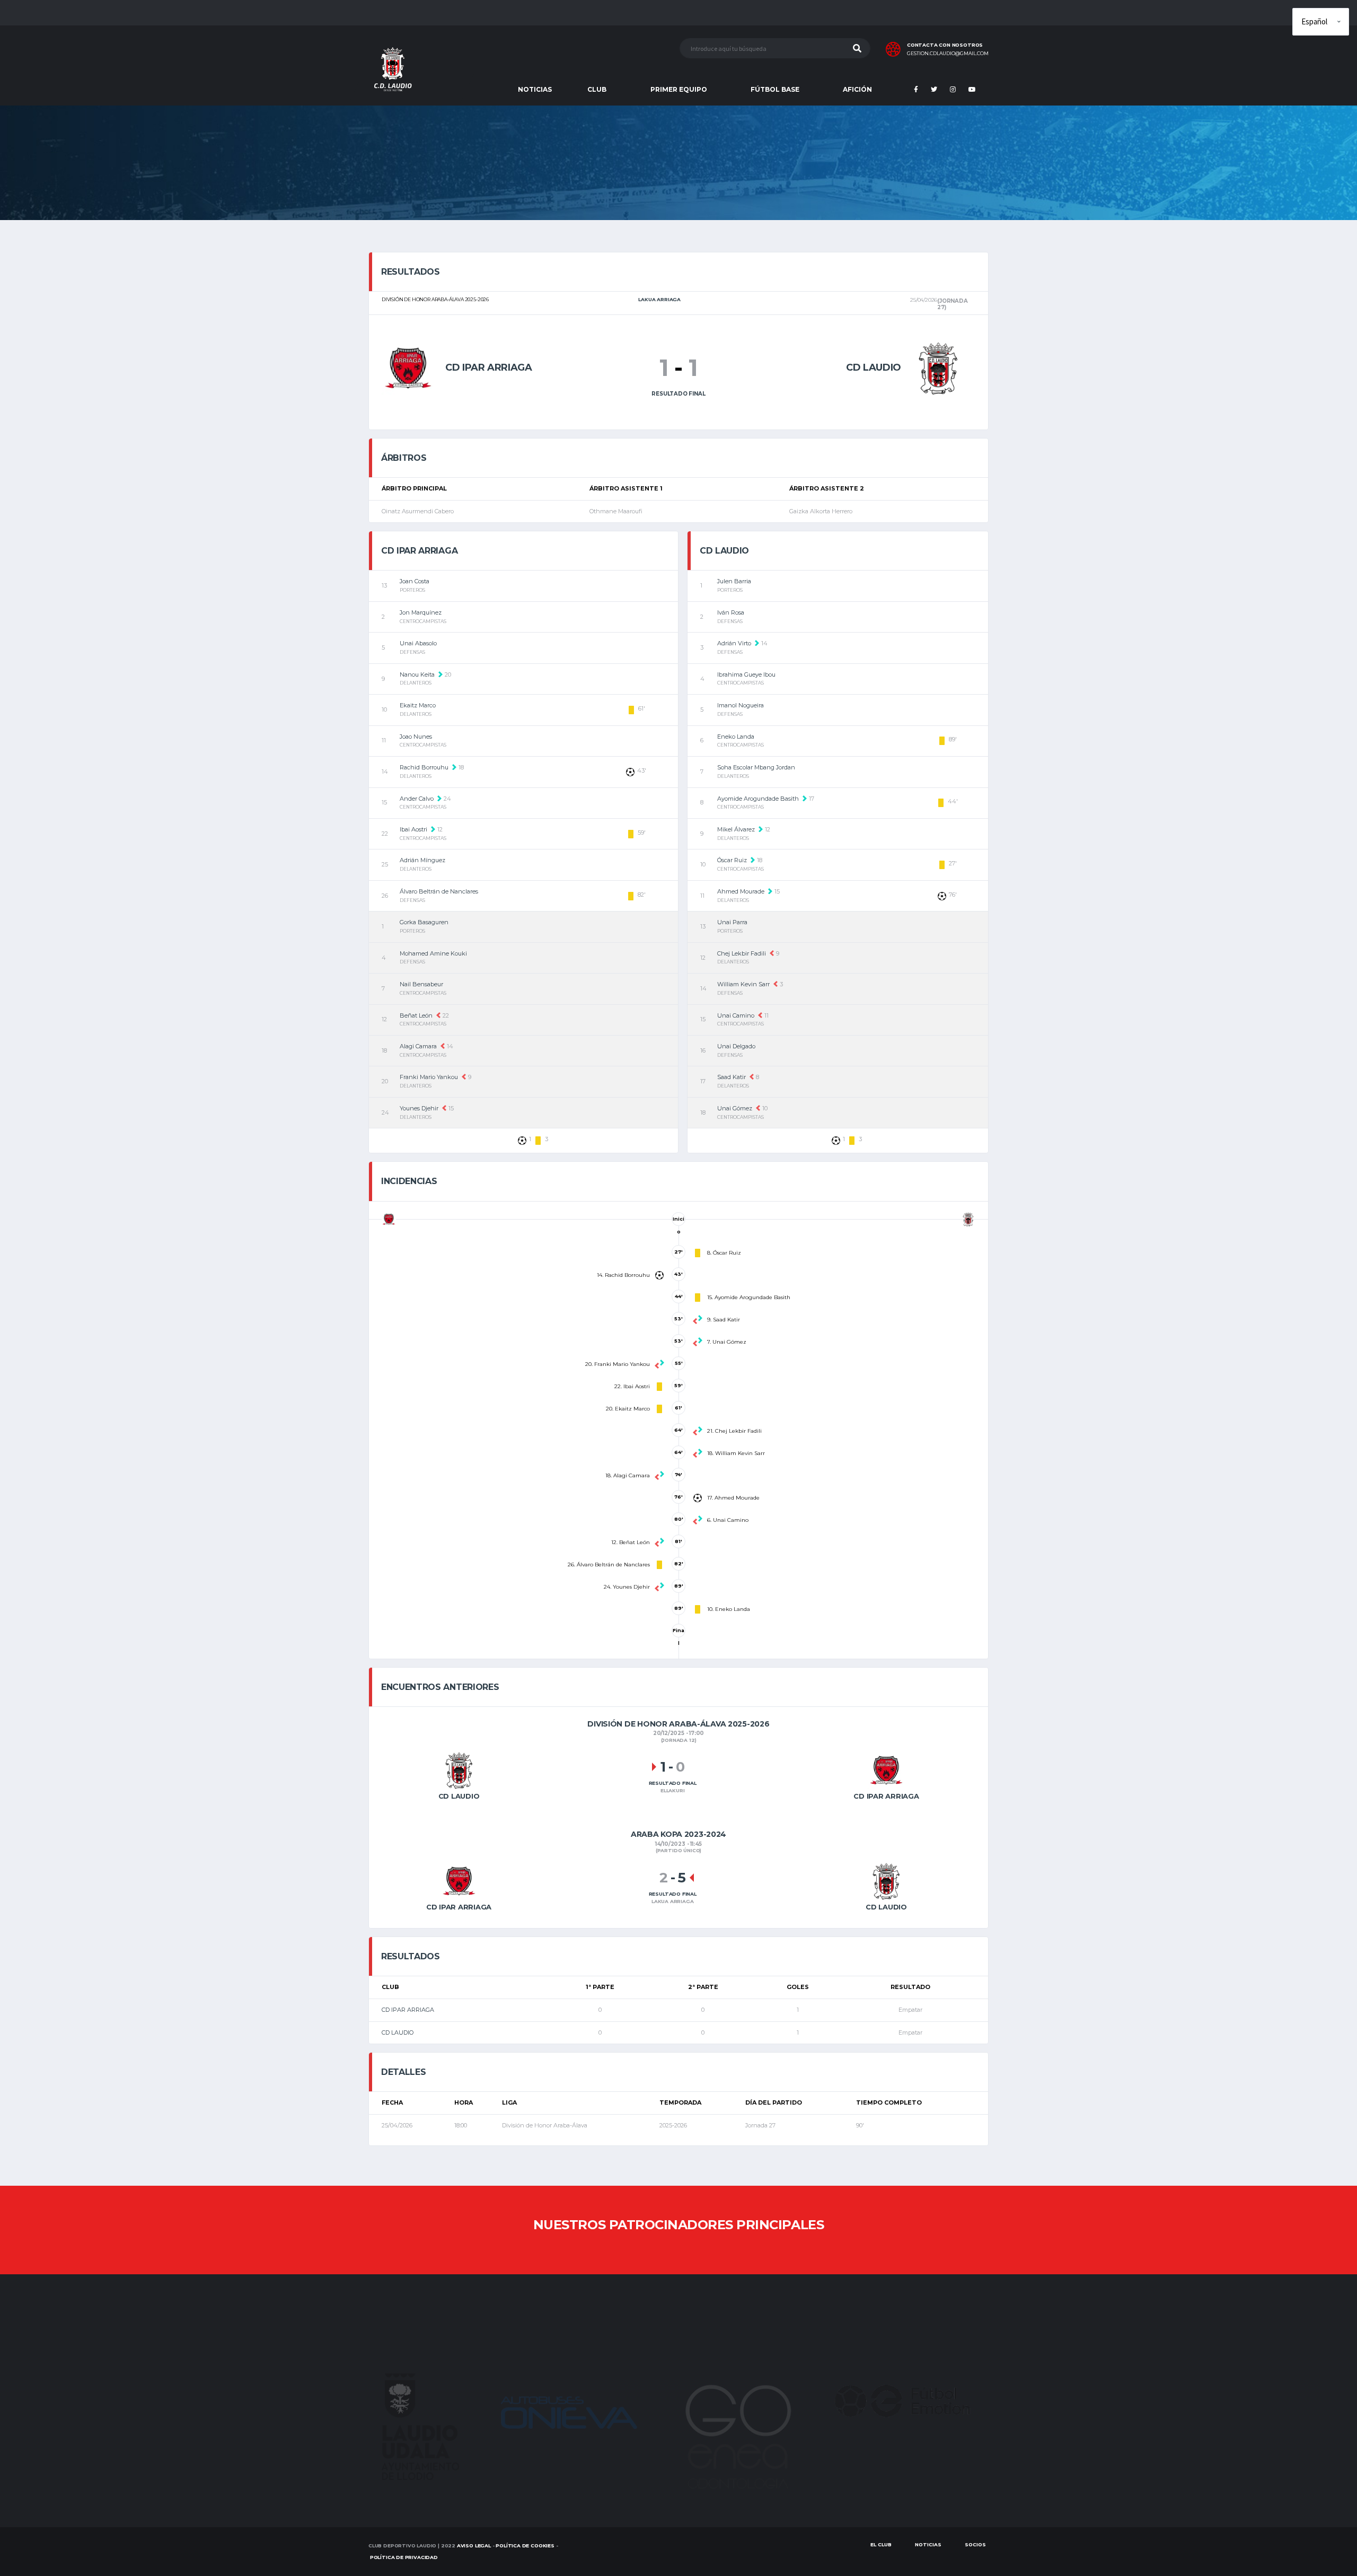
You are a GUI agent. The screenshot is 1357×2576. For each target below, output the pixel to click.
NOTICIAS (535, 89)
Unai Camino (736, 1015)
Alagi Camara (418, 1046)
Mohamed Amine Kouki (433, 953)
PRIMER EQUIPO (679, 89)
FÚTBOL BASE (775, 89)
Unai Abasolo (418, 643)
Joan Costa (415, 581)
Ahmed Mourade (741, 891)
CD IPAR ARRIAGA (408, 2010)
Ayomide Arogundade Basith (758, 799)
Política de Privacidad (404, 2557)
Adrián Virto (734, 643)
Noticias (928, 2544)
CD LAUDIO (398, 2032)
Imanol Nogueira (741, 705)
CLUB (597, 89)
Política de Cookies (525, 2546)
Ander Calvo (417, 799)
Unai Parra (732, 922)
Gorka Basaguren (424, 922)
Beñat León (416, 1015)
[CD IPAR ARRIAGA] (408, 367)
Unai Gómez (735, 1108)
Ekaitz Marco (418, 705)
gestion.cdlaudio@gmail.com (948, 54)
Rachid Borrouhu (424, 767)
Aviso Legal (474, 2546)
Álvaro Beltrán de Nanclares (439, 891)
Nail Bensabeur (421, 984)
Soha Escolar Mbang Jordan (756, 767)
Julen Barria (734, 581)
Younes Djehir (419, 1108)
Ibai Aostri (413, 829)
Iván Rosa (731, 612)
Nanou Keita (417, 674)
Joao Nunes (416, 737)
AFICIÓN (857, 89)
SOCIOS (975, 2544)
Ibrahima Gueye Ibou (746, 674)
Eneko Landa (736, 737)
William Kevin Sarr (743, 984)
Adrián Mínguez (422, 860)
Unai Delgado (736, 1046)
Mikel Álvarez (736, 829)
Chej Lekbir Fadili (742, 953)
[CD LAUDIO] (938, 367)
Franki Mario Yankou (429, 1077)
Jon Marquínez (421, 612)
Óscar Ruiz (732, 860)
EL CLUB (881, 2544)
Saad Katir (732, 1077)
